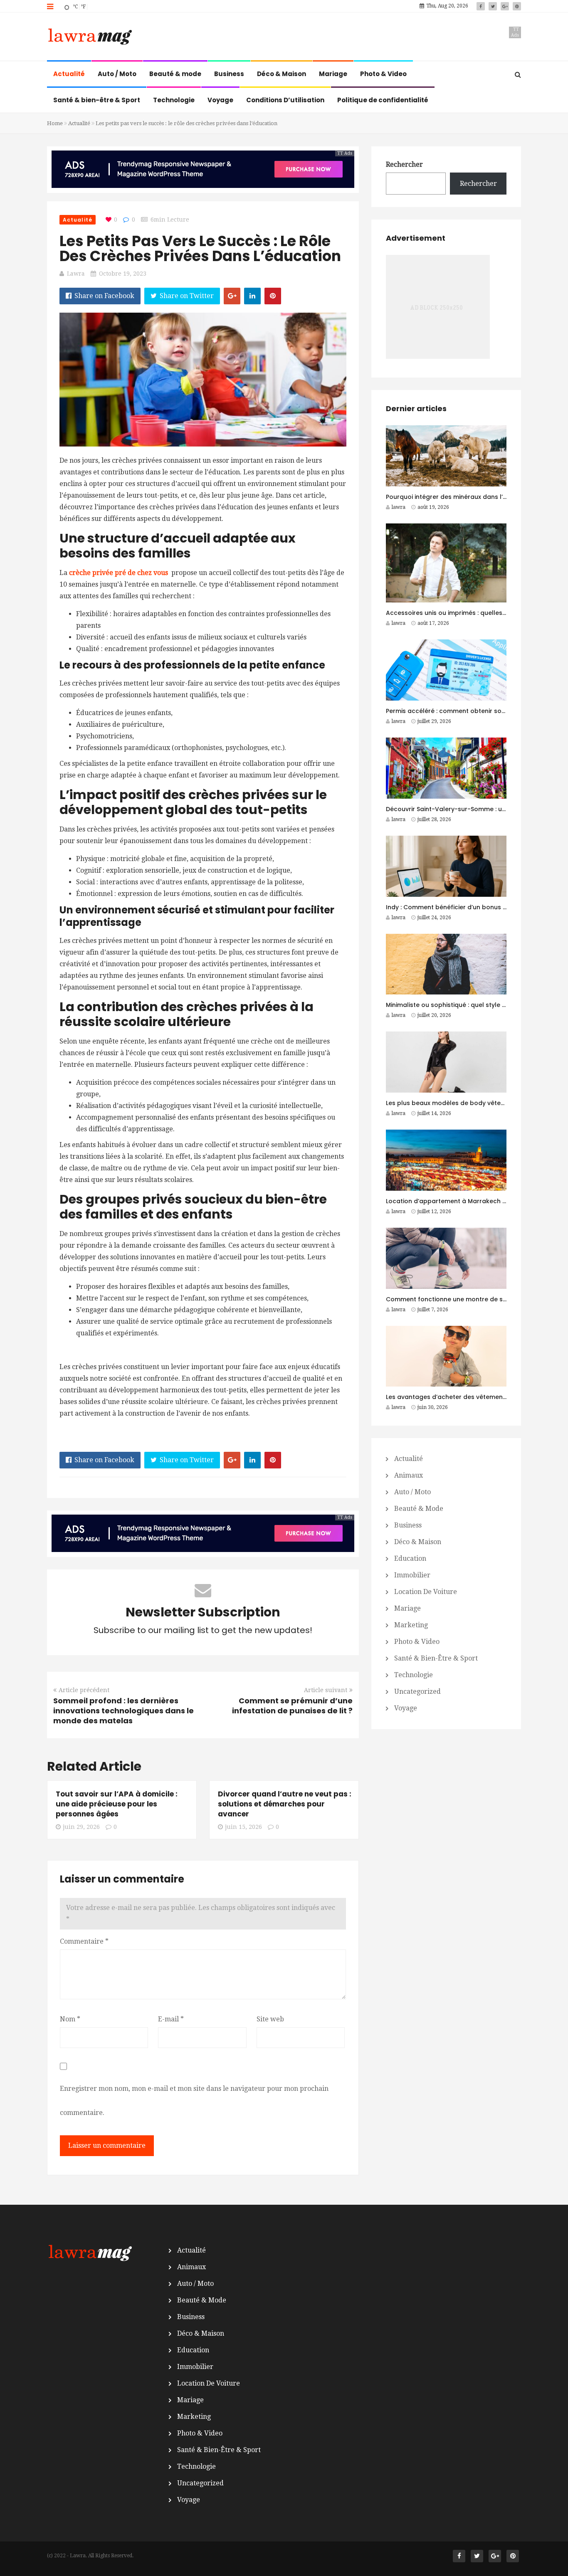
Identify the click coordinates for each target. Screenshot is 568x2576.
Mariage (333, 74)
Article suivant (326, 1690)
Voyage (220, 100)
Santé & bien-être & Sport (97, 100)
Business (229, 74)
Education (410, 1558)
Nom (70, 2019)
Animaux (409, 1475)
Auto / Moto (117, 74)
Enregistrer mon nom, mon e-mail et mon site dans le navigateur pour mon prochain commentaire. (194, 2101)
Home (55, 123)
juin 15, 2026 (243, 1827)
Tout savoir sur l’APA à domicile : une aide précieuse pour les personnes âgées (117, 1804)
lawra (76, 274)
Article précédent (84, 1690)
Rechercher (404, 164)
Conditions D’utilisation (285, 100)
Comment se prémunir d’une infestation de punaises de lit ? (292, 1706)
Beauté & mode (175, 74)
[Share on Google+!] (232, 296)
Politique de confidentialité (383, 100)
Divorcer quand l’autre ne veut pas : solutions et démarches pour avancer (285, 1804)
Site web (270, 2019)
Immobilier (412, 1575)
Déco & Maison (282, 74)
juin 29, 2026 (81, 1827)
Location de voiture (426, 1592)
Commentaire (84, 1941)
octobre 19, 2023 (123, 274)
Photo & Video (383, 74)
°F (83, 7)
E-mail (171, 2019)
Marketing (411, 1625)
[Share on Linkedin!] (252, 296)
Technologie (174, 100)
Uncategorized (417, 1691)
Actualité (69, 74)
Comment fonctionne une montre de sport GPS (458, 1299)
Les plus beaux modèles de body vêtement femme (463, 1103)
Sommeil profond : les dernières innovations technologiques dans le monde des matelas (123, 1711)
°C (75, 7)
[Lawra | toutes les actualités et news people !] (89, 37)
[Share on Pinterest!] (273, 296)
